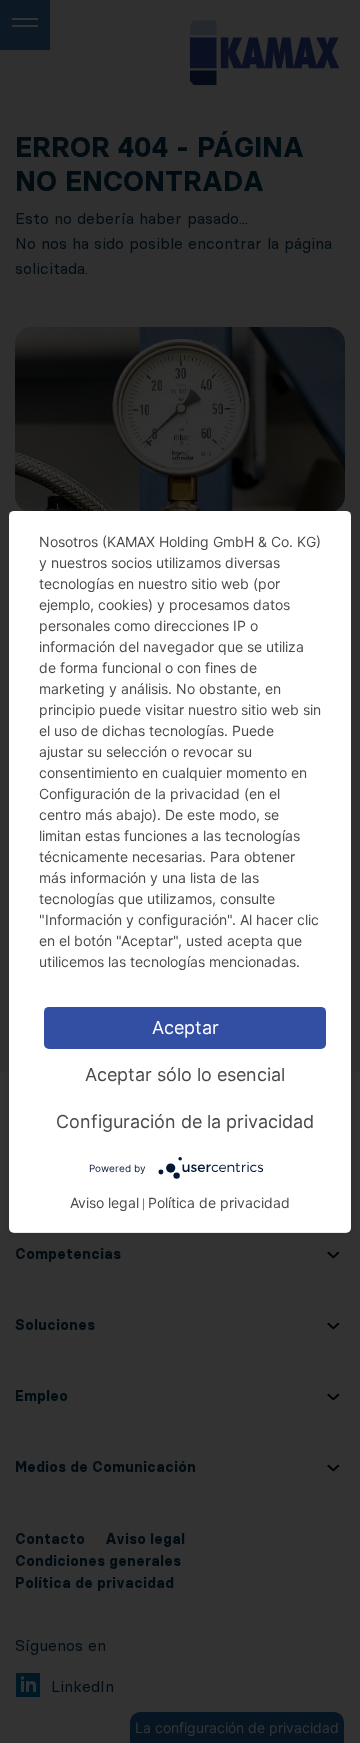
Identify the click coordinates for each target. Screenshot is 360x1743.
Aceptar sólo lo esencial (185, 1073)
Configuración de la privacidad (185, 1120)
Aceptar (185, 1026)
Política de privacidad (219, 1202)
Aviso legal (104, 1202)
